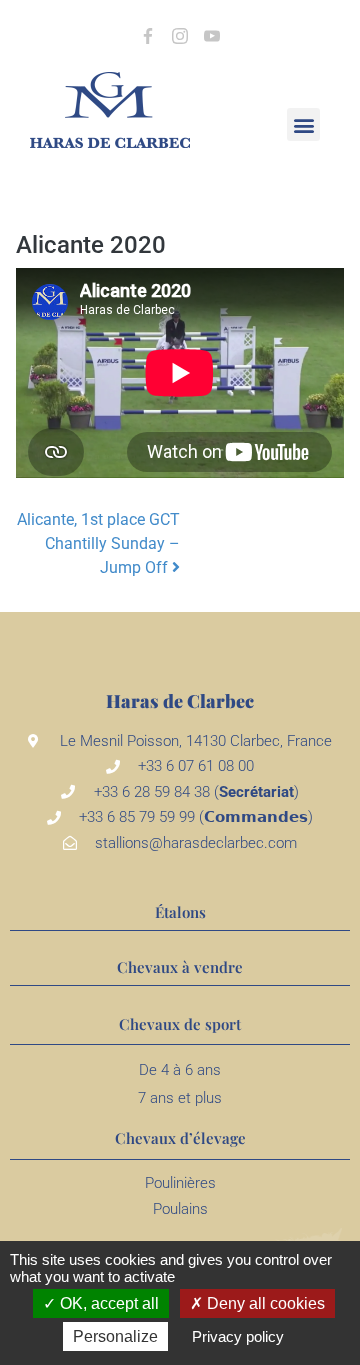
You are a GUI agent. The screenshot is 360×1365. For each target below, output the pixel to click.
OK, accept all (107, 1303)
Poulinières (180, 1183)
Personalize (115, 1336)
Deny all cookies (264, 1303)
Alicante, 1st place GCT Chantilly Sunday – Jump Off (98, 543)
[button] (303, 124)
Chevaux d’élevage (180, 1138)
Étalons (180, 912)
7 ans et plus (180, 1098)
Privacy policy (238, 1336)
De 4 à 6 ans (180, 1070)
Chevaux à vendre (180, 967)
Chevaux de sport (180, 1024)
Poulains (180, 1209)
